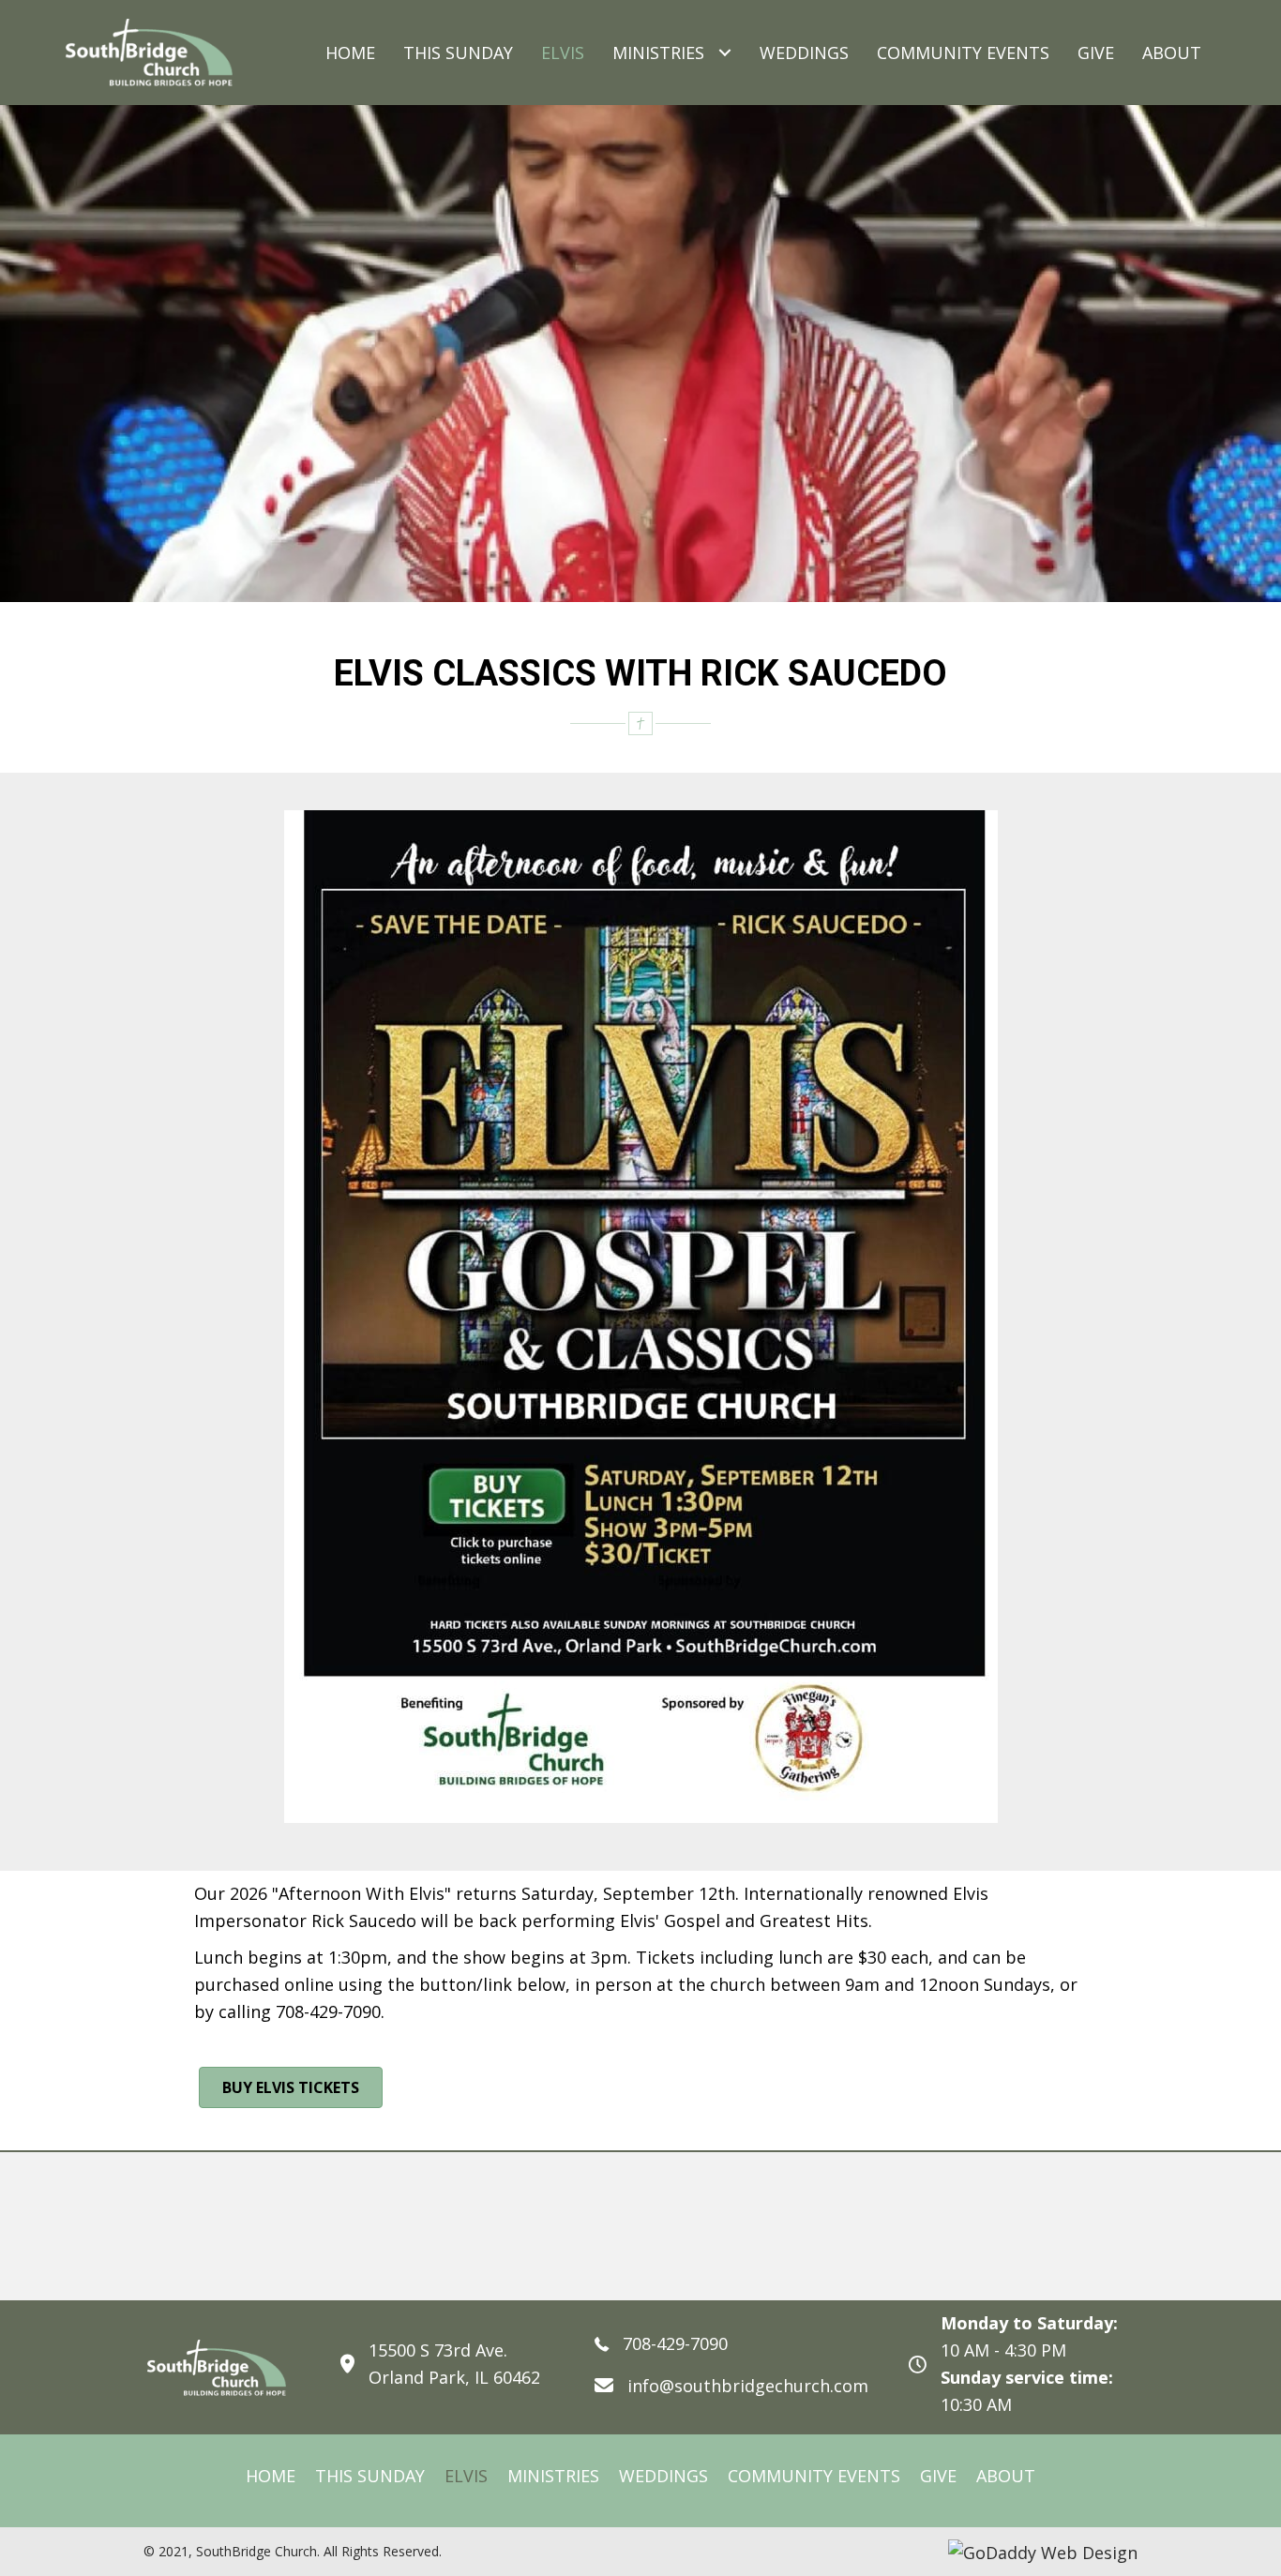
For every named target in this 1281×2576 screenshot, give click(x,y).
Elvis (466, 2476)
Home (271, 2476)
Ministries (553, 2476)
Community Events (814, 2476)
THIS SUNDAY (370, 2476)
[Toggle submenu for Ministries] (724, 53)
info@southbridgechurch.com (748, 2386)
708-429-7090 (675, 2343)
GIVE (938, 2476)
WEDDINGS (663, 2476)
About (1006, 2476)
